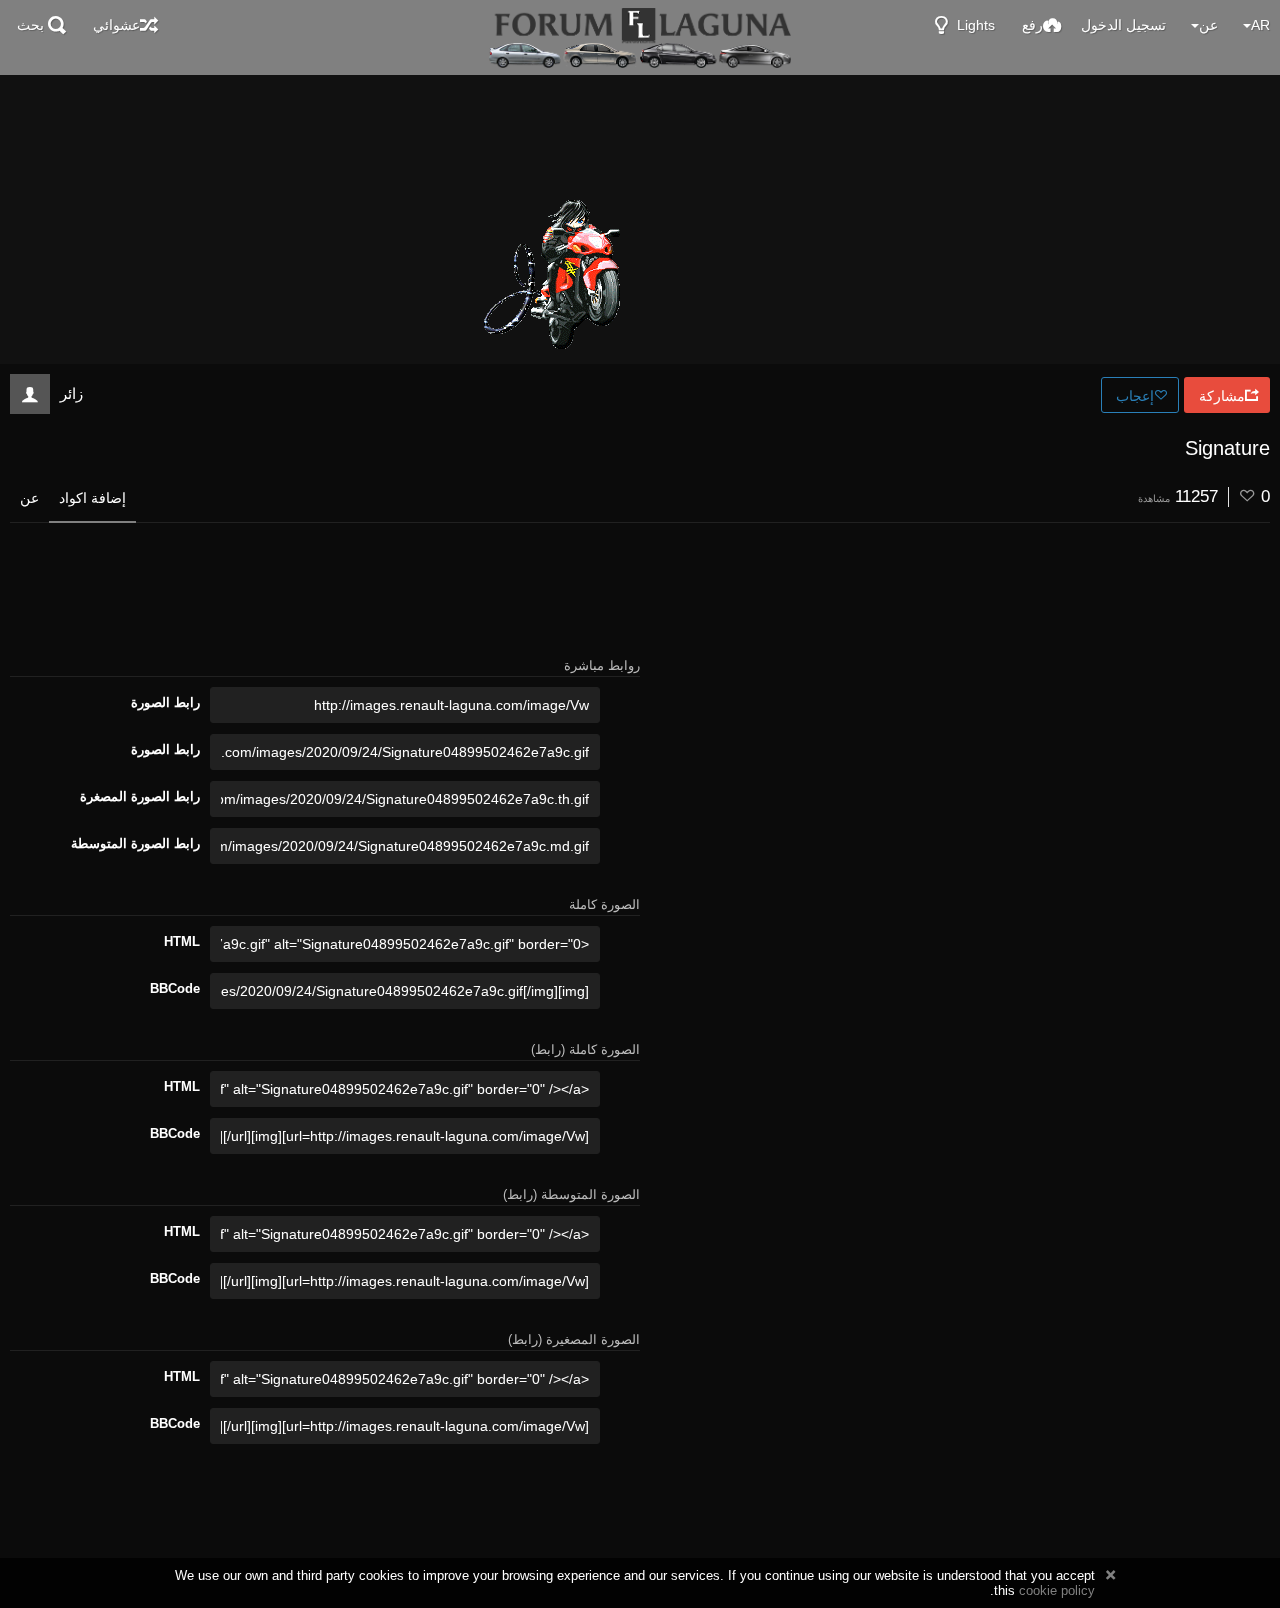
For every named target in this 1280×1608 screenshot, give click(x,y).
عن (29, 498)
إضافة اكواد (92, 498)
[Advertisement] (640, 130)
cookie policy (1057, 1590)
